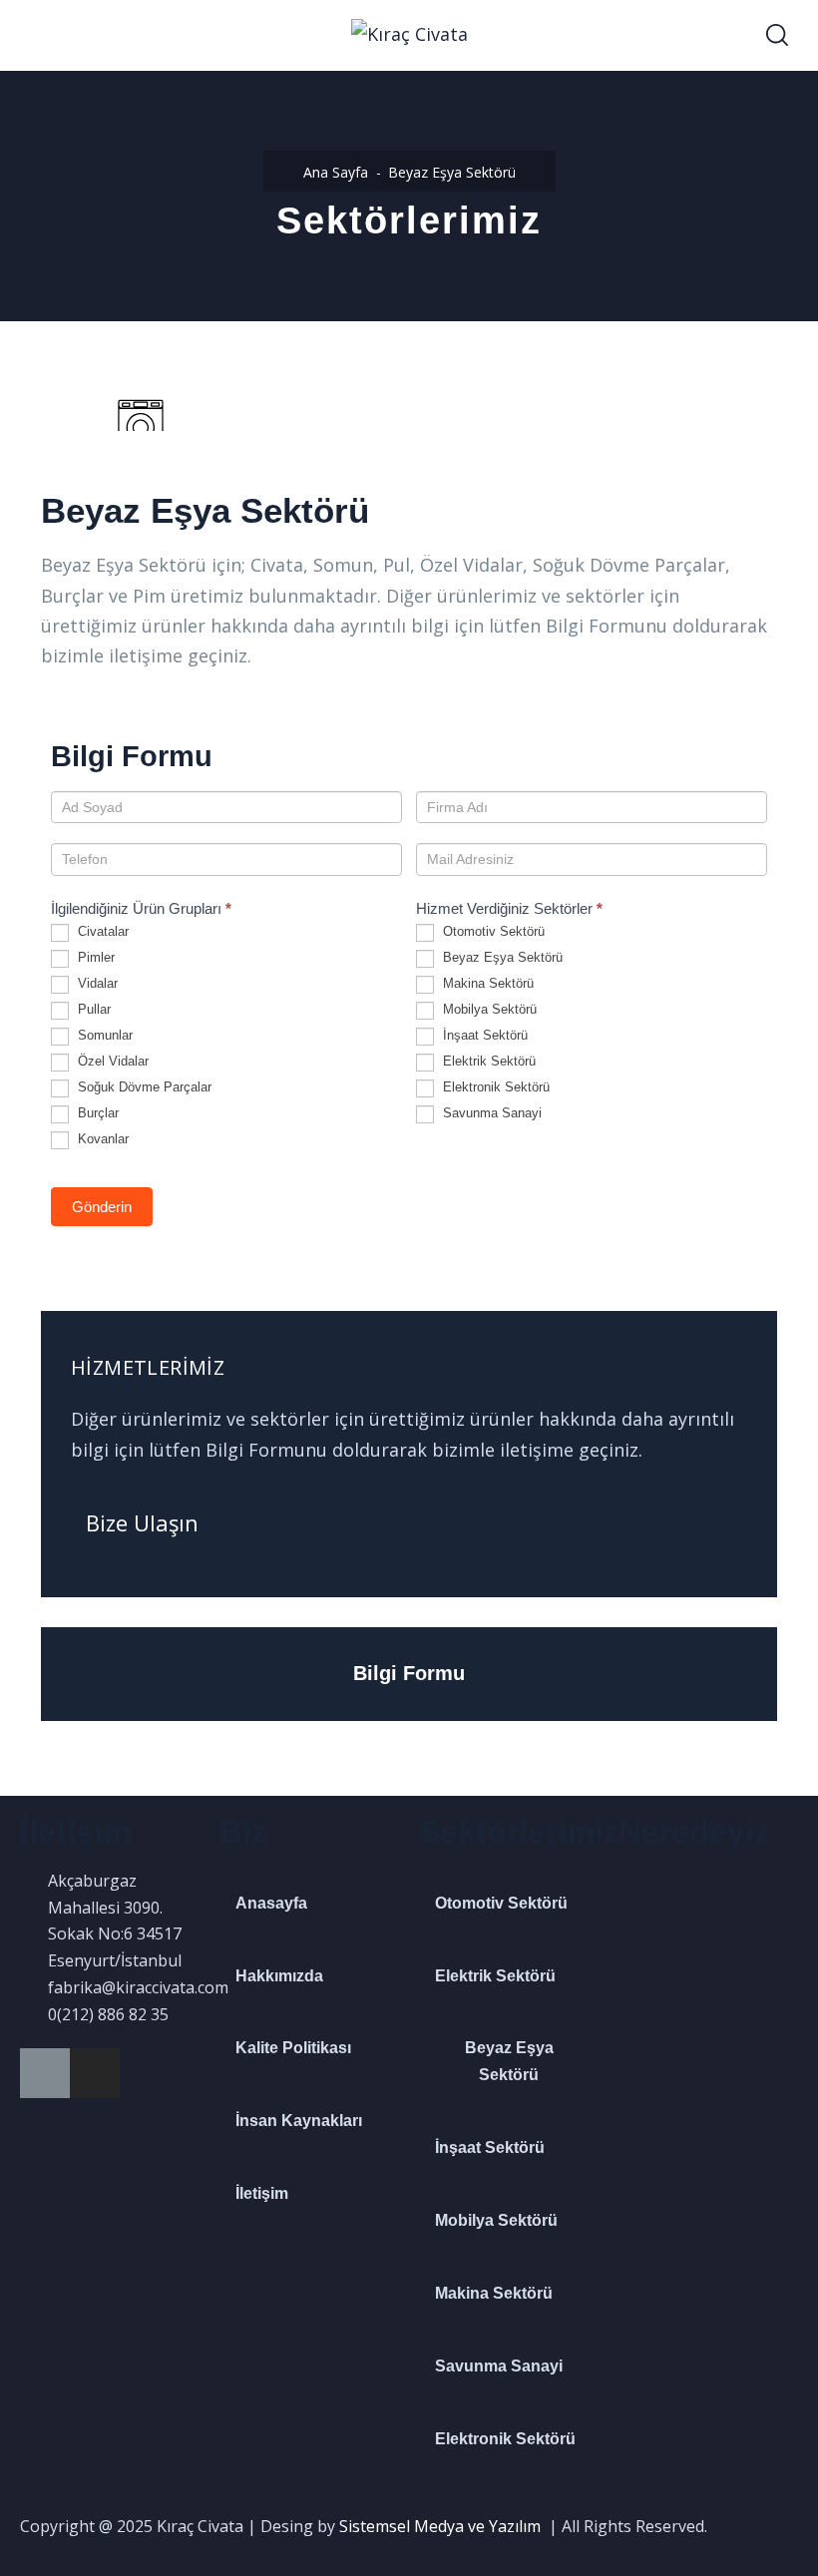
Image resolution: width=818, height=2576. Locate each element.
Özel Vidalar (111, 1061)
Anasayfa (271, 1903)
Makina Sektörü (486, 983)
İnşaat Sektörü (483, 1035)
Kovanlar (101, 1139)
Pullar (92, 1009)
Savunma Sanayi (490, 1113)
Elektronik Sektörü (494, 1087)
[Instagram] (95, 2073)
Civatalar (101, 931)
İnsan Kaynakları (299, 2121)
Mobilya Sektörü (488, 1009)
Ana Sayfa (336, 172)
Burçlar (96, 1113)
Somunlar (103, 1035)
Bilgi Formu (409, 1673)
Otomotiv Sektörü (492, 931)
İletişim (262, 2193)
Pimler (94, 957)
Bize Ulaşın (142, 1522)
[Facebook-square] (45, 2073)
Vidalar (96, 983)
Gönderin (102, 1207)
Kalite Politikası (293, 2048)
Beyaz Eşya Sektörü (501, 957)
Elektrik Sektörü (487, 1061)
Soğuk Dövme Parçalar (143, 1087)
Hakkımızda (279, 1976)
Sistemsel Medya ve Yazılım (440, 2526)
